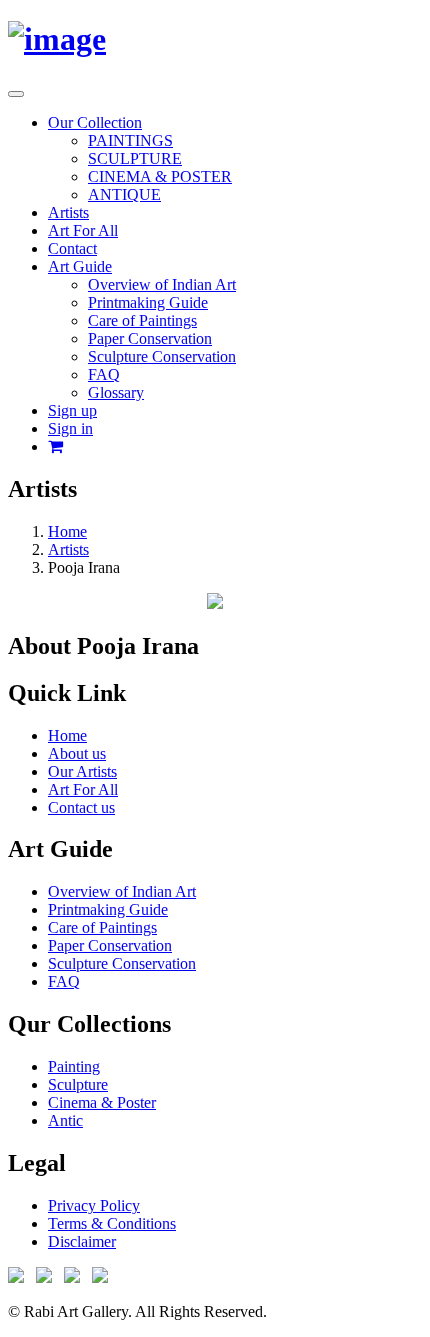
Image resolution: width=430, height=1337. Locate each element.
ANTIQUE (124, 194)
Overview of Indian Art (162, 284)
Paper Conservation (150, 338)
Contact (72, 248)
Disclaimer (82, 1241)
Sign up (72, 410)
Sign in (70, 428)
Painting (74, 1066)
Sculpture (78, 1084)
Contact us (81, 807)
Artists (68, 212)
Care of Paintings (142, 320)
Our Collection (95, 122)
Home (67, 531)
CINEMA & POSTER (160, 176)
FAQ (104, 374)
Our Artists (82, 771)
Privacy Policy (94, 1205)
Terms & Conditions (112, 1223)
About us (77, 753)
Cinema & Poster (102, 1102)
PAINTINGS (130, 140)
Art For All (83, 230)
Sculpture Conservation (162, 356)
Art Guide (80, 266)
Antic (65, 1120)
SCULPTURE (135, 158)
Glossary (116, 392)
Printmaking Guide (148, 302)
